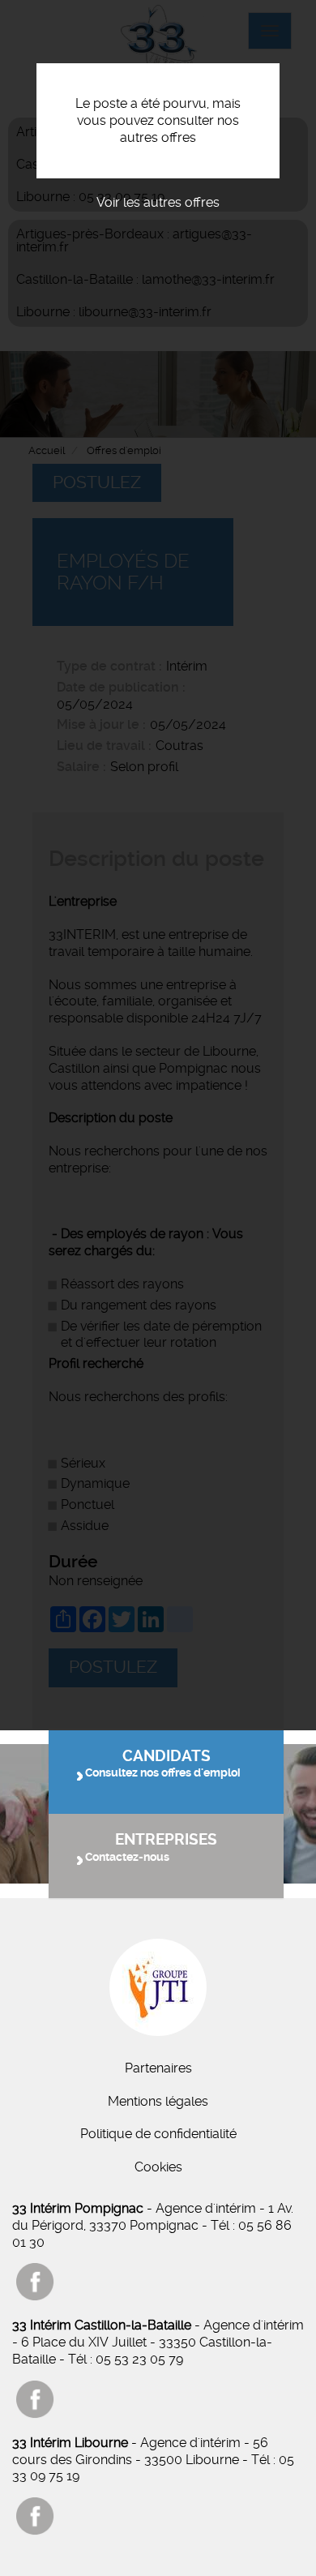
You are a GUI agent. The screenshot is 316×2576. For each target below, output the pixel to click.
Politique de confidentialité (158, 2134)
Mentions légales (158, 2101)
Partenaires (158, 2068)
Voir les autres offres (158, 202)
